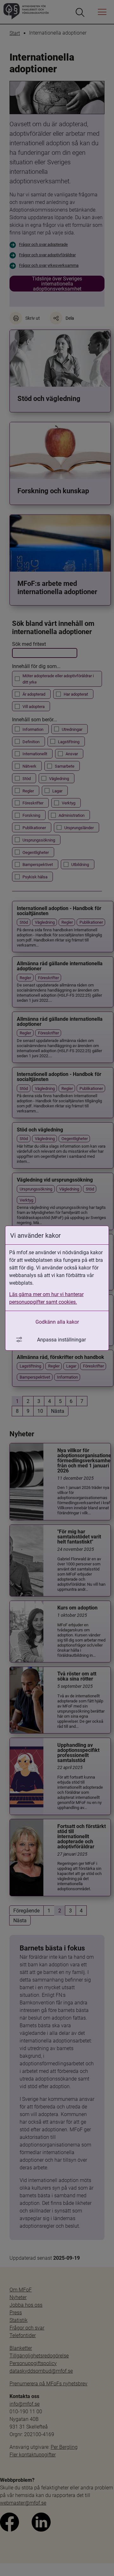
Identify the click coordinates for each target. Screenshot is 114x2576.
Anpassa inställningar (61, 1339)
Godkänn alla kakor (57, 1322)
